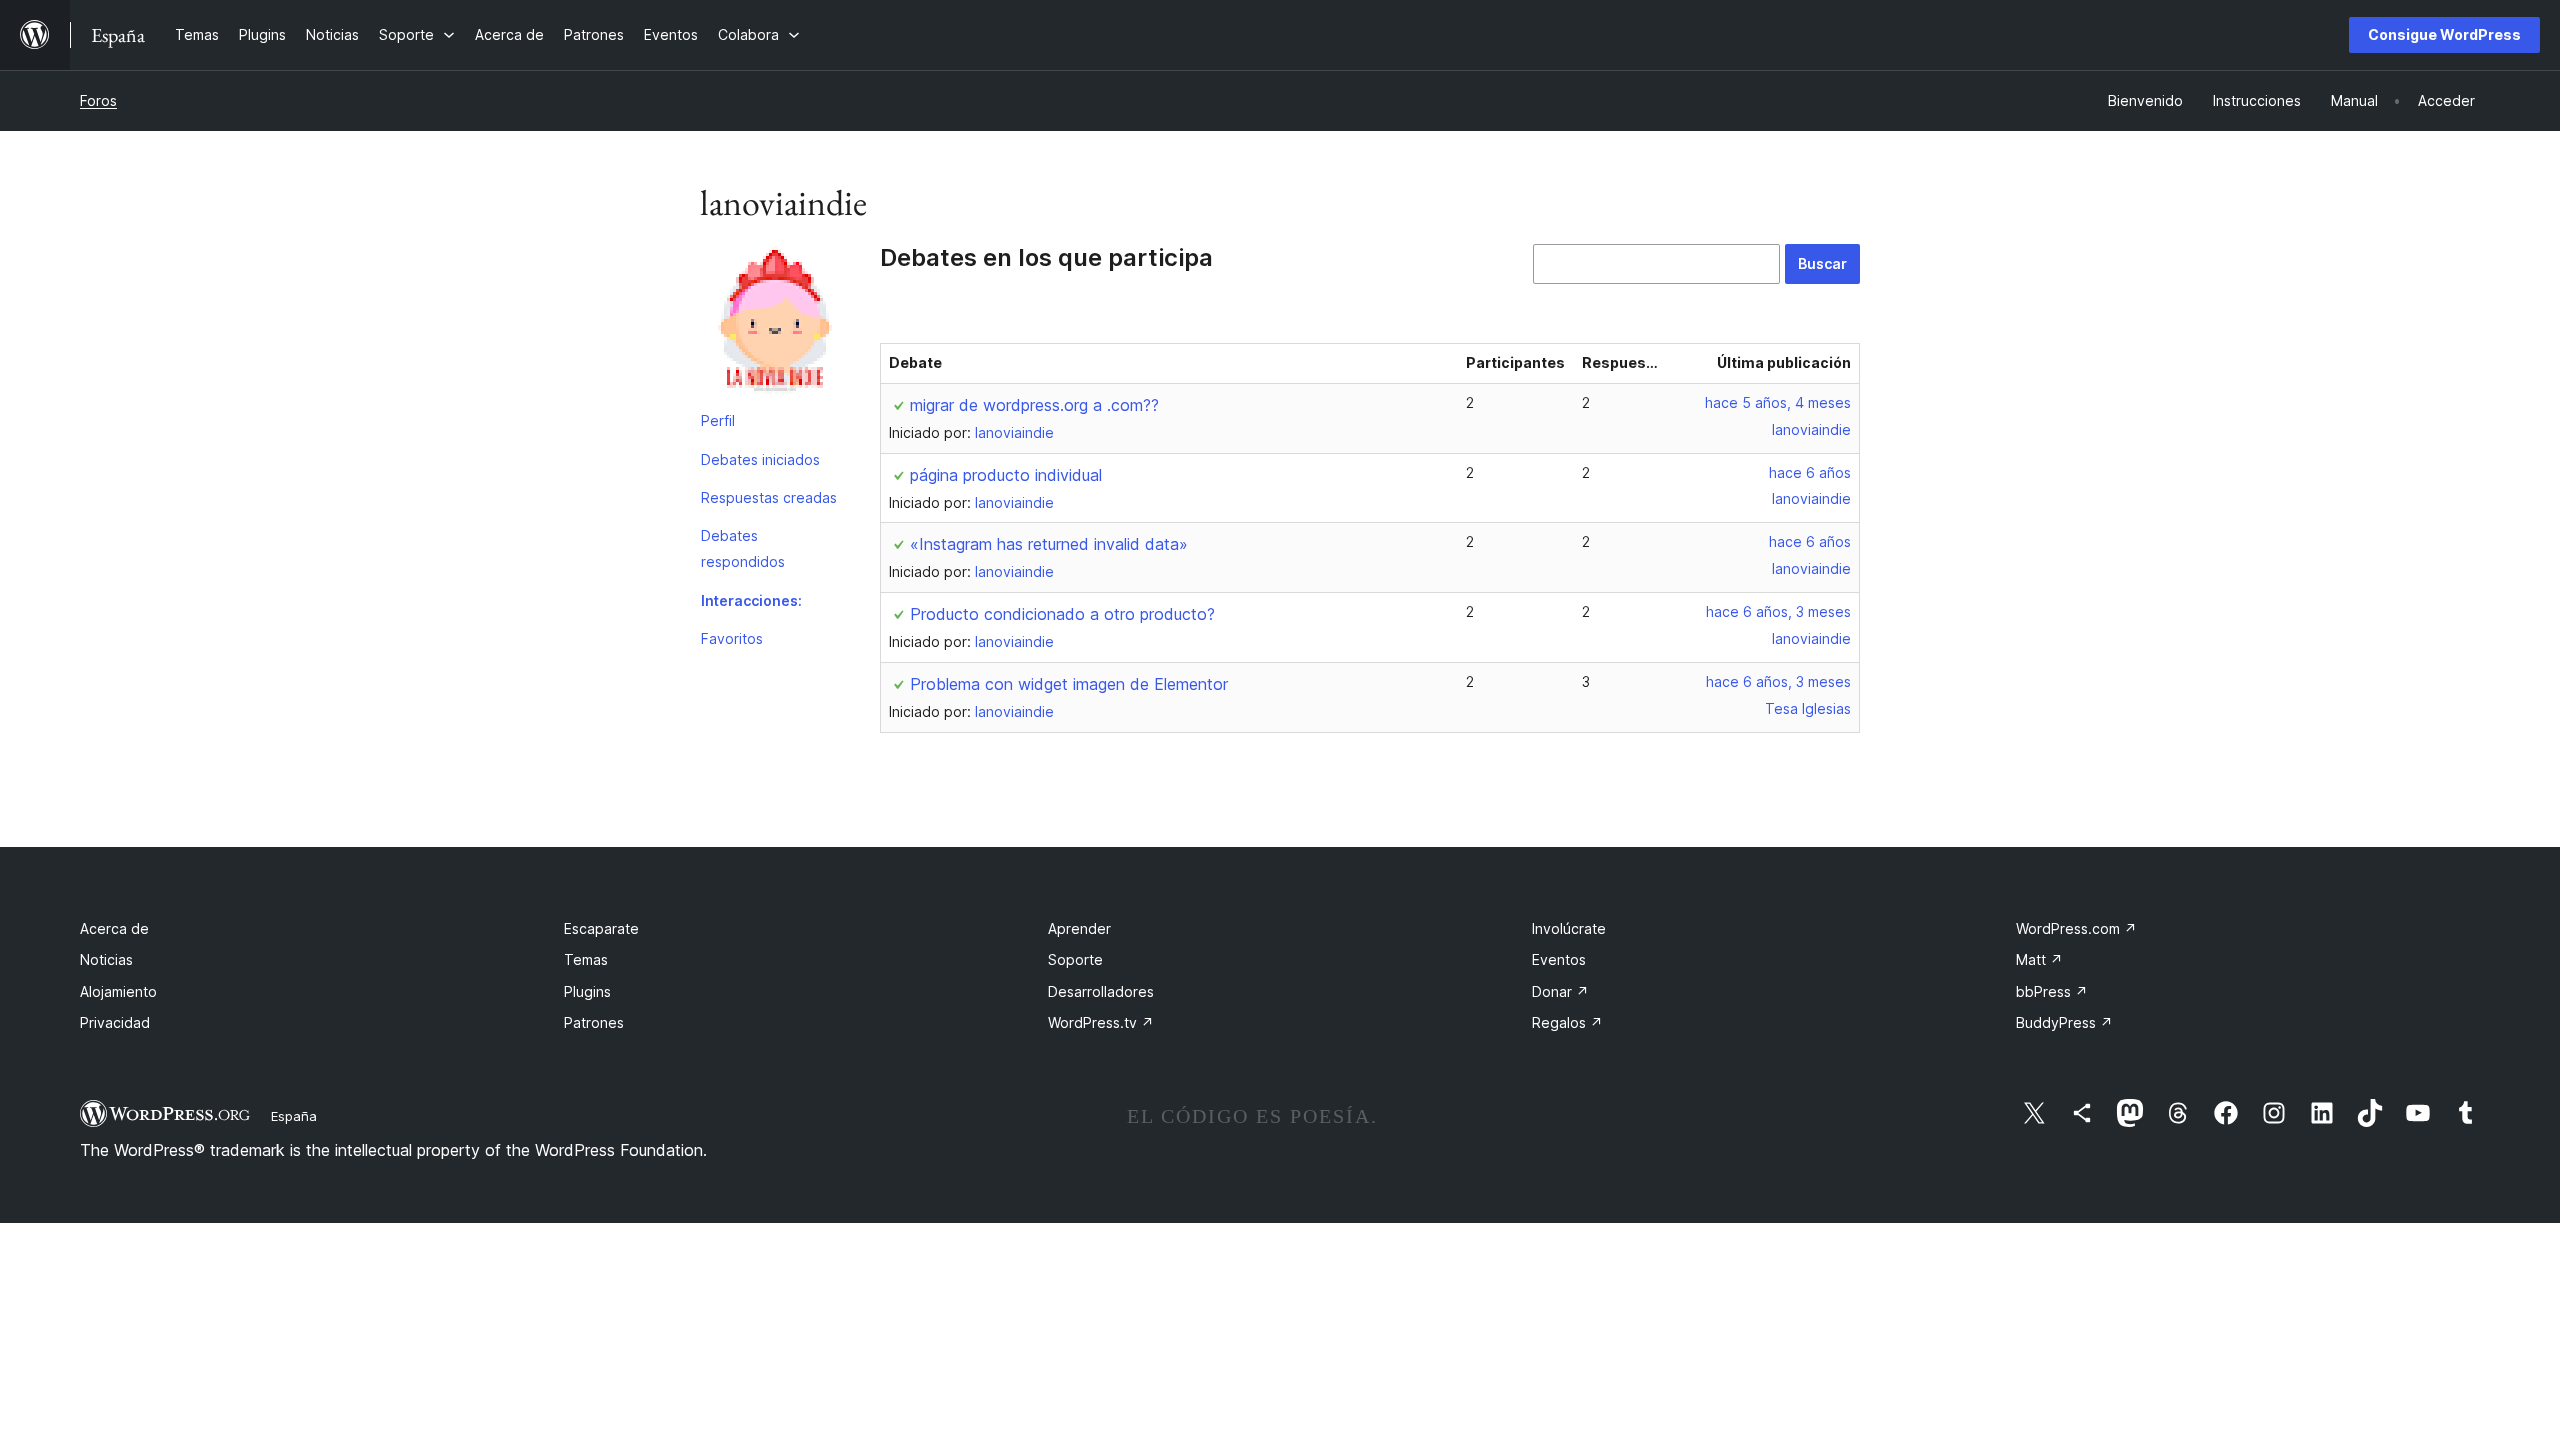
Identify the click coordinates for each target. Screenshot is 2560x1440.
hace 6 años (1810, 472)
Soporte (1075, 959)
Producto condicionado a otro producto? (1062, 614)
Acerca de (114, 928)
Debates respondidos (743, 548)
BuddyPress (2064, 1022)
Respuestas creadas (769, 497)
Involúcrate (1569, 928)
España (294, 1116)
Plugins (587, 991)
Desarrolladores (1101, 991)
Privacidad (115, 1022)
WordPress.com (2076, 928)
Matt (2039, 959)
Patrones (594, 1022)
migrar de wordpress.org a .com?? (1034, 405)
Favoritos (732, 638)
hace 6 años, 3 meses (1778, 611)
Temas (586, 959)
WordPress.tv (1101, 1022)
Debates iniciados (760, 459)
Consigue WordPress (2444, 34)
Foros (98, 100)
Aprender (1079, 928)
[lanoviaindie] (775, 323)
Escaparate (601, 928)
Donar (1560, 991)
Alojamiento (118, 991)
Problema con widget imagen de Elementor (1069, 684)
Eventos (1559, 959)
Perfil (718, 420)
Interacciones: (751, 600)
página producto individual (1006, 475)
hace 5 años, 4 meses (1778, 402)
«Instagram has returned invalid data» (1049, 544)
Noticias (106, 959)
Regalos (1567, 1022)
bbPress (2052, 991)
